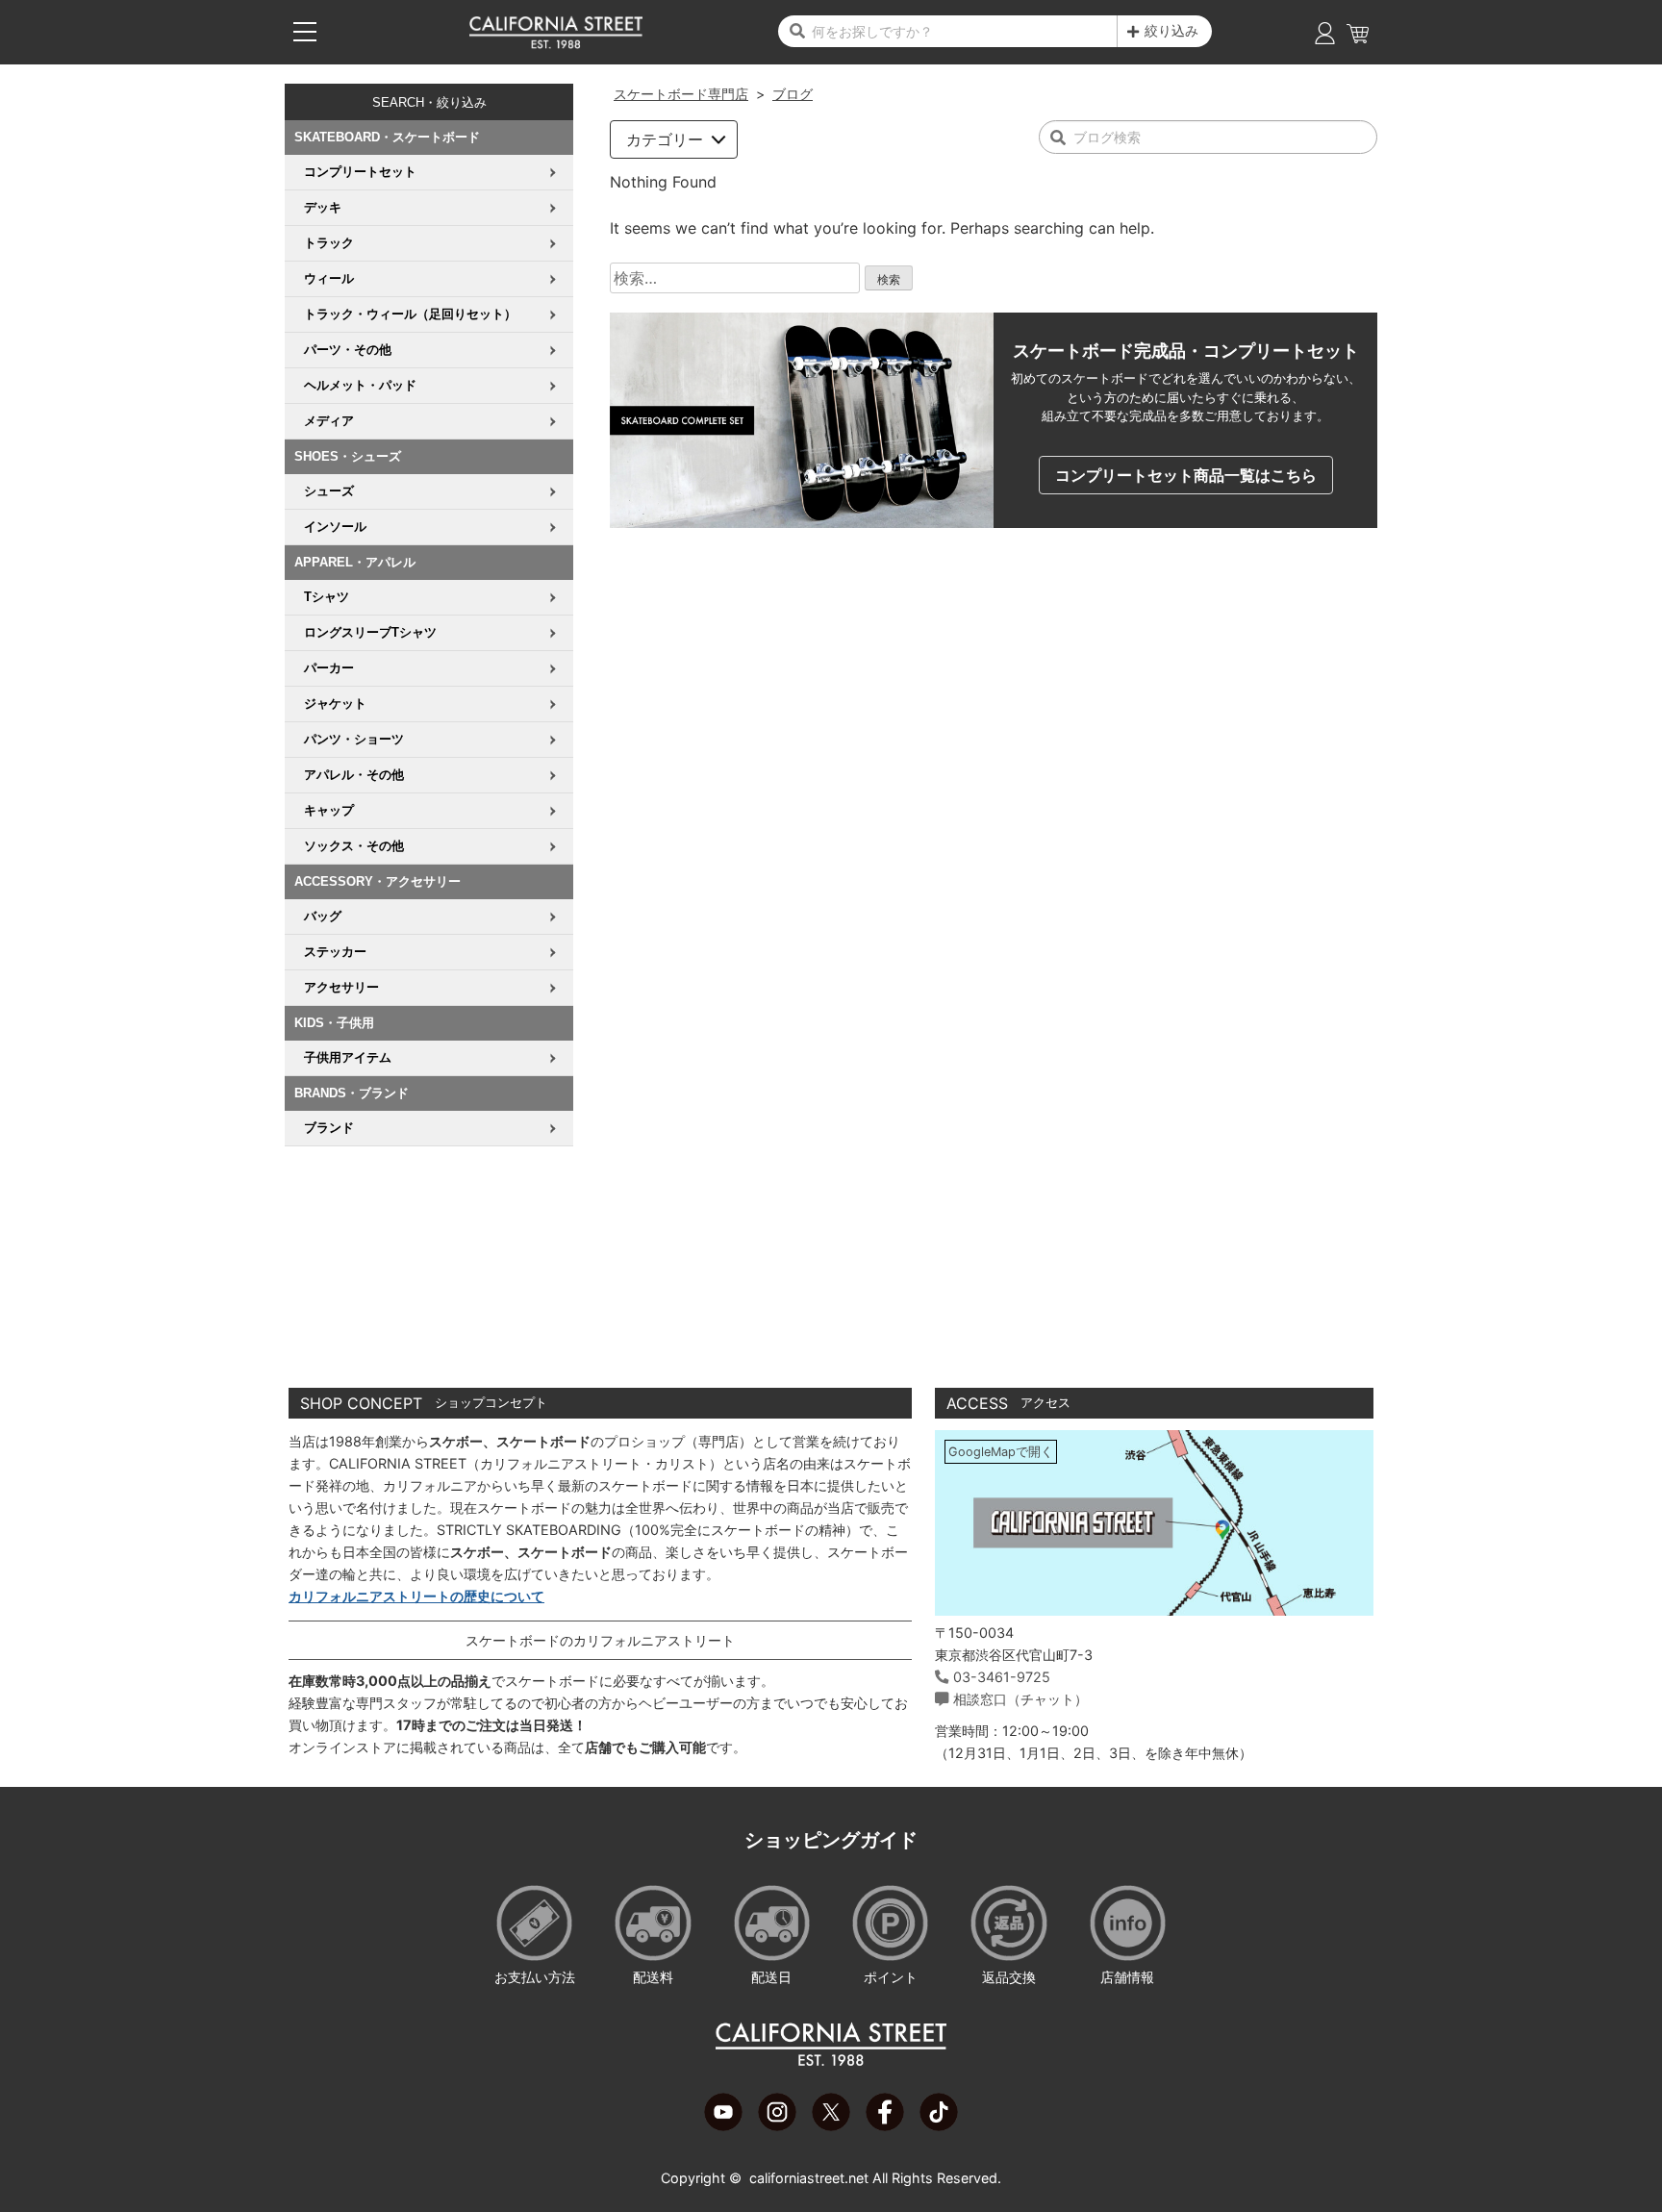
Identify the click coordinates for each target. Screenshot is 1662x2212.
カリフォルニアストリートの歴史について (416, 1596)
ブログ (793, 94)
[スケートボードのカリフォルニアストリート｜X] (831, 2125)
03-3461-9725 (1002, 1677)
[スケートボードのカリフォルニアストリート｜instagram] (777, 2125)
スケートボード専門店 (681, 94)
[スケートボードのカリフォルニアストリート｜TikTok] (939, 2125)
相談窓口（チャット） (1020, 1699)
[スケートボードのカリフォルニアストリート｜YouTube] (723, 2125)
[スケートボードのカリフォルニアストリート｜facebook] (885, 2125)
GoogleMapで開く (1001, 1452)
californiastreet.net (809, 2178)
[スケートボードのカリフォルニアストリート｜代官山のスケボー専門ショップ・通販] (556, 44)
